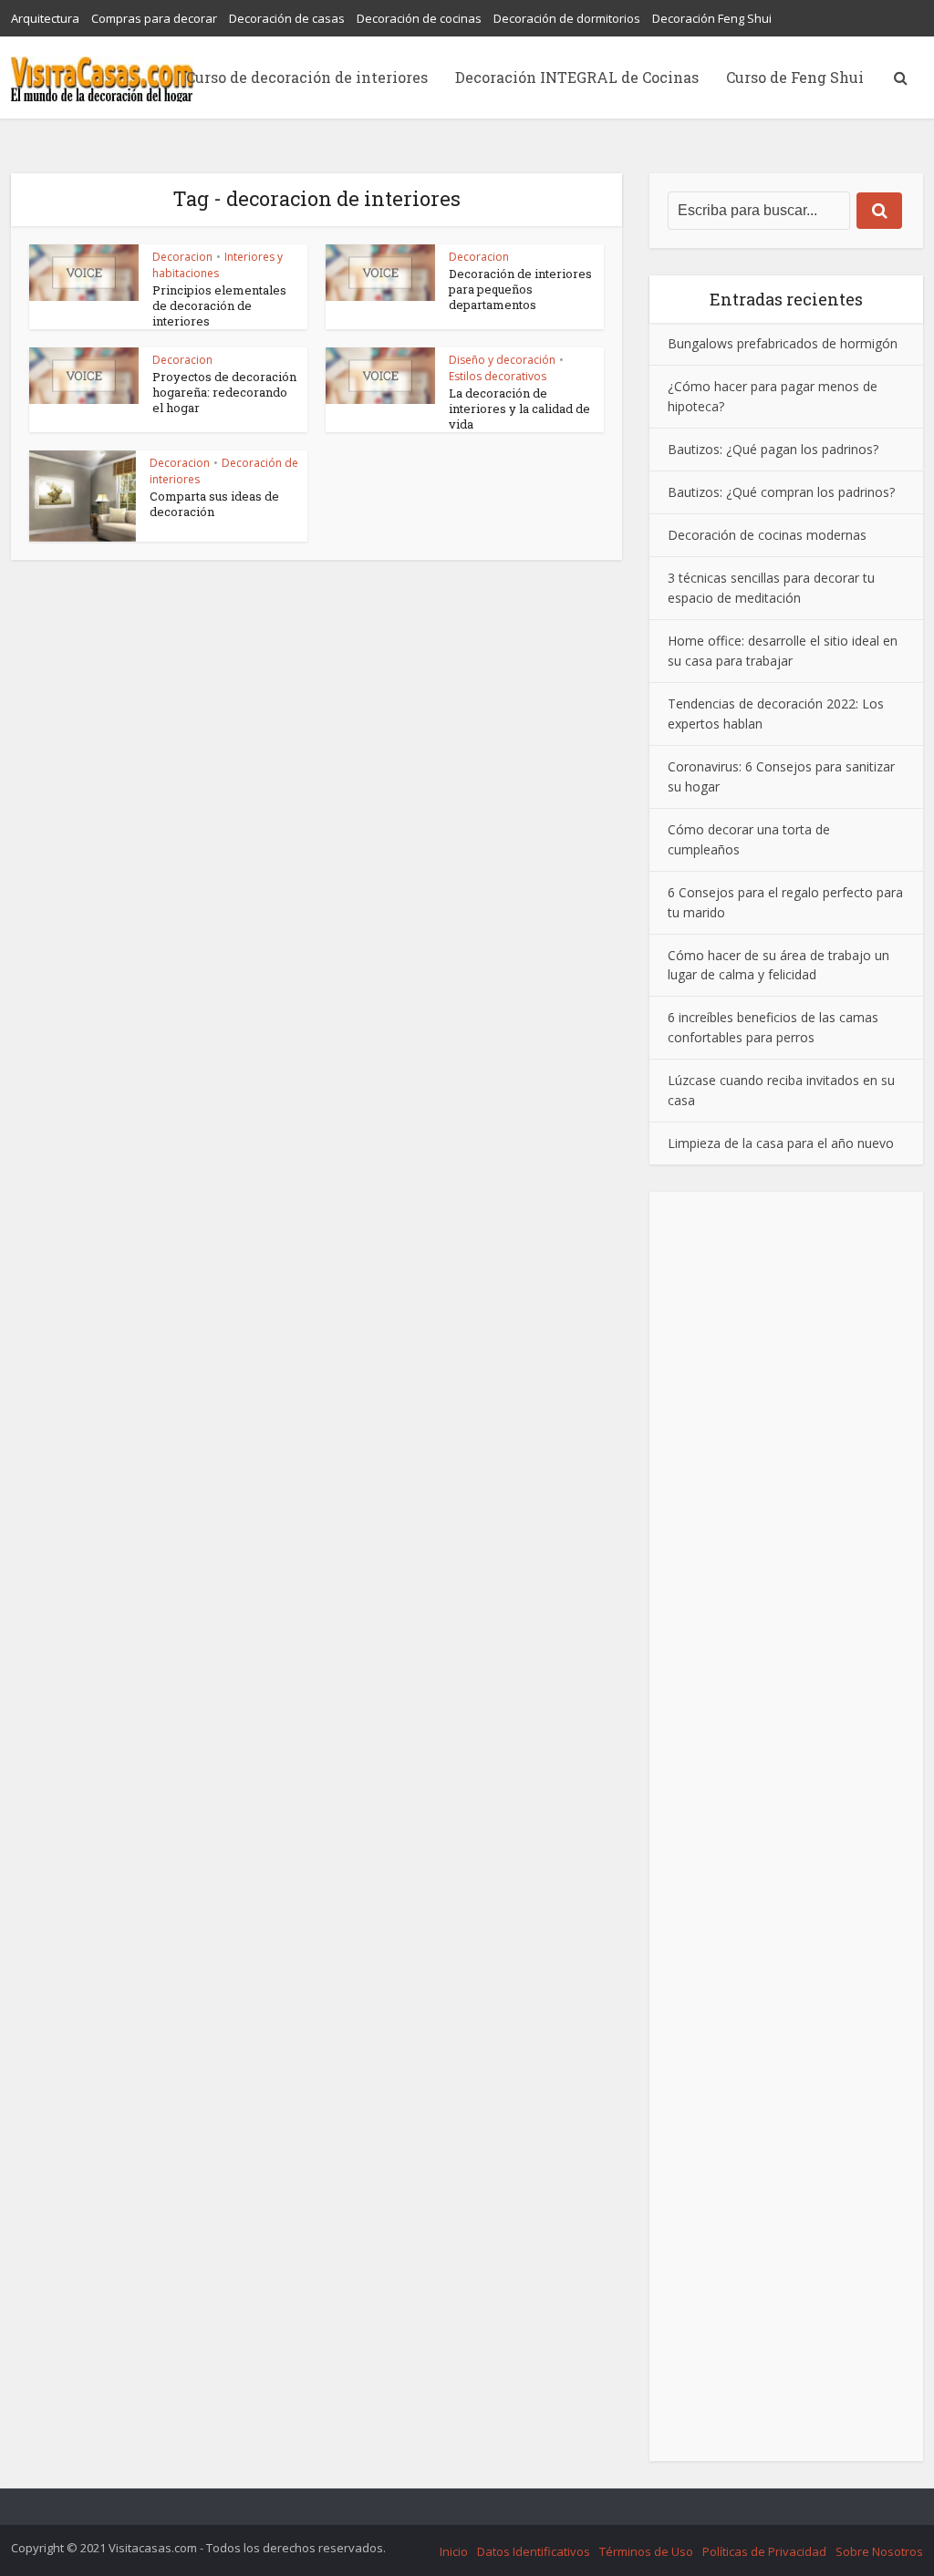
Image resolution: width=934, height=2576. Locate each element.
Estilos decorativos (498, 376)
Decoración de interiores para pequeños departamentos (520, 289)
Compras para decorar (154, 18)
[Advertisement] (786, 1826)
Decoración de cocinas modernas (767, 535)
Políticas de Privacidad (764, 2551)
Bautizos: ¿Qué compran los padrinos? (781, 492)
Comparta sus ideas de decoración (214, 504)
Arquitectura (45, 18)
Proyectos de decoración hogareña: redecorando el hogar (224, 392)
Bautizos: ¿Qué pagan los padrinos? (773, 449)
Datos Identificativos (534, 2551)
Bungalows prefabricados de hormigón (783, 343)
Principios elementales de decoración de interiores (219, 305)
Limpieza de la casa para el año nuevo (781, 1143)
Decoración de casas (287, 18)
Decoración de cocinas (419, 18)
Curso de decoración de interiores (307, 77)
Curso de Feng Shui (795, 77)
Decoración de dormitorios (567, 18)
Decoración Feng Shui (712, 18)
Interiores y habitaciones (218, 265)
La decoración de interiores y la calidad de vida (519, 409)
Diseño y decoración (502, 360)
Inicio (454, 2551)
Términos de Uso (646, 2551)
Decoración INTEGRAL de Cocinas (577, 77)
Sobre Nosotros (879, 2551)
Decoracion (182, 257)
